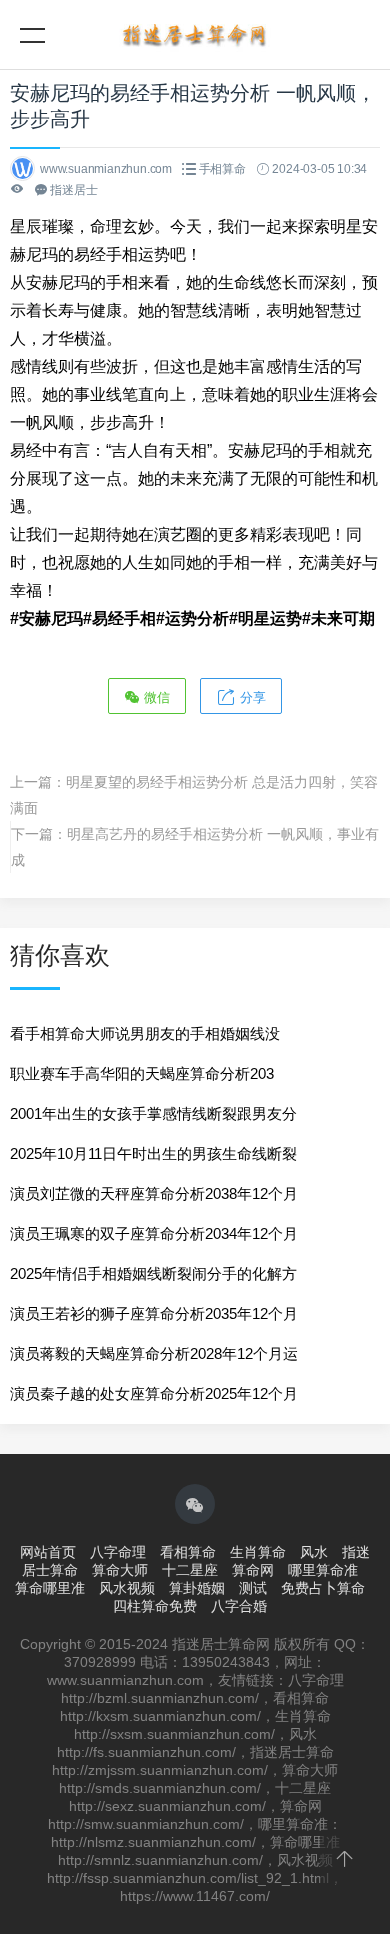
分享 (251, 697)
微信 (155, 697)
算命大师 (120, 1570)
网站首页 (48, 1552)
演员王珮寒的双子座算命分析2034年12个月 (154, 1233)
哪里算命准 (323, 1570)
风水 (314, 1552)
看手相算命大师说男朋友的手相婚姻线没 (145, 1033)
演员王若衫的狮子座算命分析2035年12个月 (154, 1313)
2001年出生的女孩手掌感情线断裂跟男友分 (153, 1113)
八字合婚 (239, 1606)
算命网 (253, 1570)
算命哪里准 (50, 1588)
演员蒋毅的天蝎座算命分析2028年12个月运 (154, 1353)
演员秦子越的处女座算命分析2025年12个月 (154, 1393)
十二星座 (190, 1570)
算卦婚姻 (197, 1588)
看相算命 (188, 1552)
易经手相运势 (122, 254)
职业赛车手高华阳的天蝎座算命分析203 (142, 1073)
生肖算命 (258, 1552)
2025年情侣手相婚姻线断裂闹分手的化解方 (153, 1273)
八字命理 (118, 1552)
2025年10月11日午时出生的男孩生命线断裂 (153, 1153)
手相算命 (222, 169)
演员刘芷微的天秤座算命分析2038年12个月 (154, 1193)
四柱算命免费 (155, 1606)
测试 (253, 1588)
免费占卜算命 (323, 1588)
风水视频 (127, 1588)
